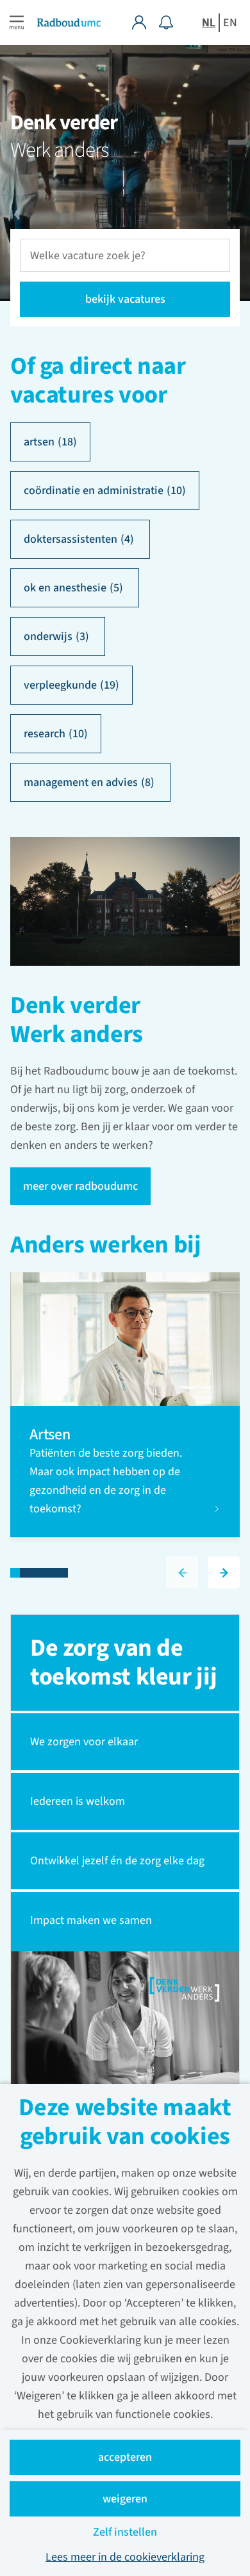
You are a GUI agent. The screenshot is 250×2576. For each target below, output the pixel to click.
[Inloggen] (146, 22)
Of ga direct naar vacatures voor (98, 381)
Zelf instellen (125, 2532)
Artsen (51, 1435)
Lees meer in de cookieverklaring (125, 2557)
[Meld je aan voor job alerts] (166, 22)
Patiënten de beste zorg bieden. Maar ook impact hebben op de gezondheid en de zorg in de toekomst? (106, 1481)
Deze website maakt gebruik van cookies (125, 2124)
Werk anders (59, 150)
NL (209, 23)
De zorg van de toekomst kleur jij (123, 1662)
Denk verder (64, 123)
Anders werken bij (106, 1246)
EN (230, 23)
